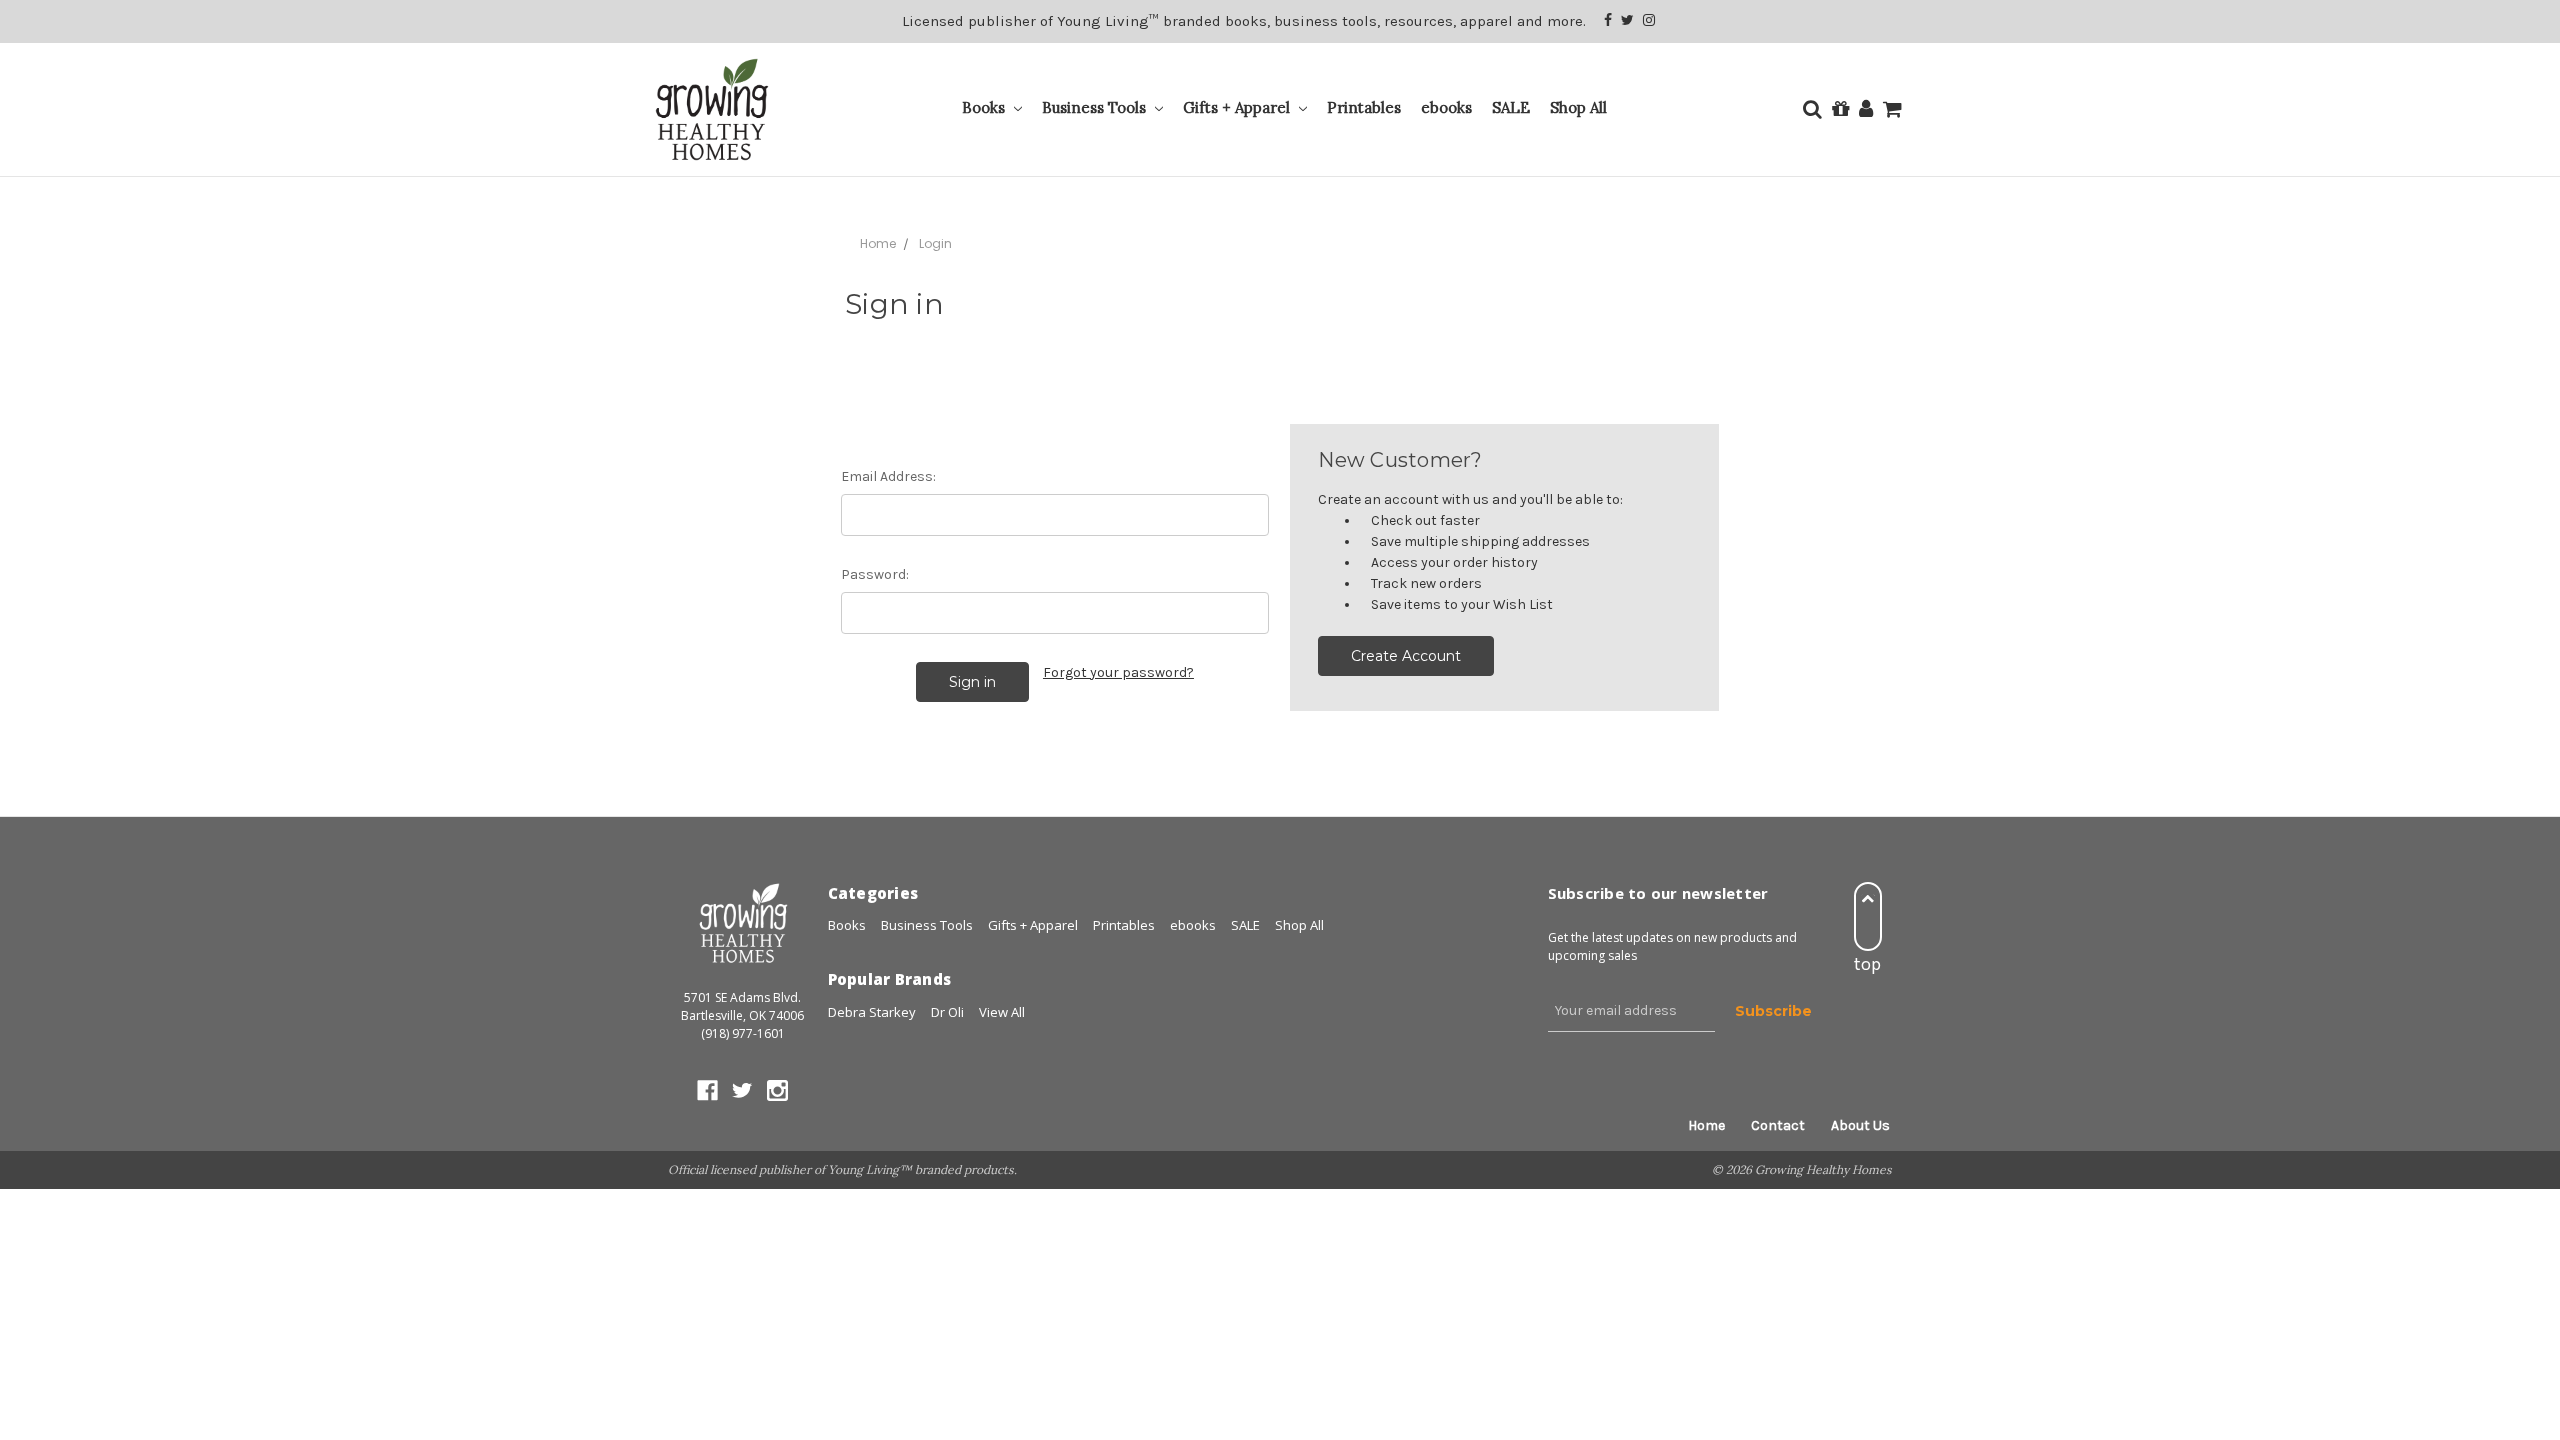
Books (985, 107)
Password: (875, 574)
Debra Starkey (872, 1012)
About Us (1860, 1125)
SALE (1511, 107)
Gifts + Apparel (1238, 107)
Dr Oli (947, 1012)
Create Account (1406, 656)
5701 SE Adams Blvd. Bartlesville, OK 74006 (742, 1006)
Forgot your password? (1118, 672)
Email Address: (888, 476)
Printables (1364, 107)
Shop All (1578, 107)
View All (1002, 1012)
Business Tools (1096, 107)
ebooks (1446, 107)
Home (1706, 1125)
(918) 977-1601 (743, 1033)
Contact (1778, 1125)
